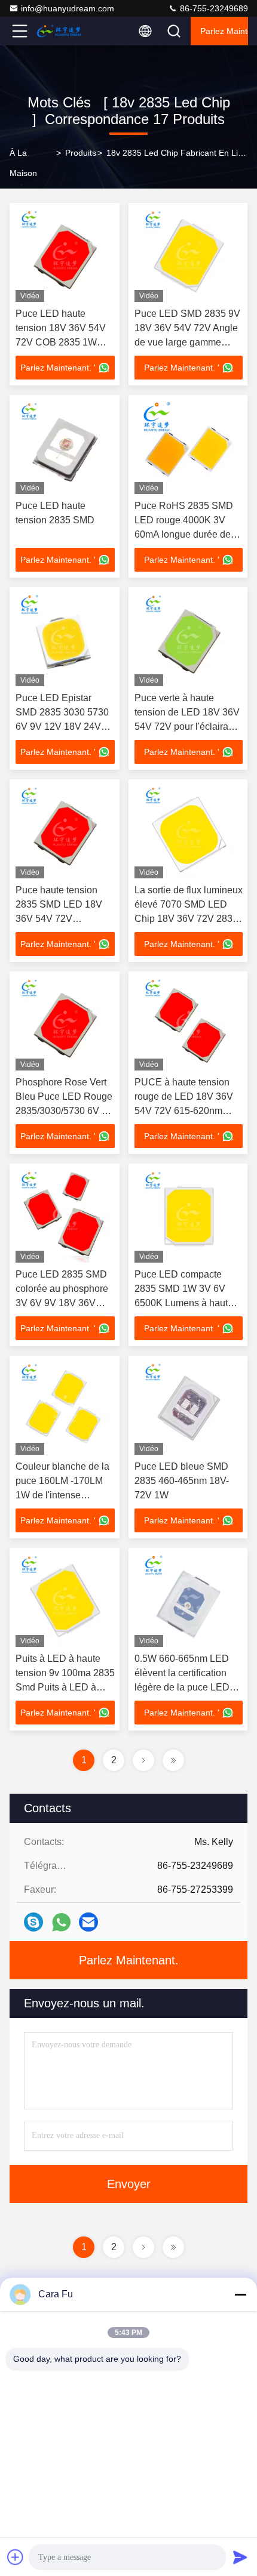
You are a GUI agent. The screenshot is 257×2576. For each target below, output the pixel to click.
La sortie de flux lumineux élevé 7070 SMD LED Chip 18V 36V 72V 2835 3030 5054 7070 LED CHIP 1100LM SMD (189, 919)
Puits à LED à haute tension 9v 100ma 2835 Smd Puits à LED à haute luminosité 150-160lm (65, 1687)
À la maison (23, 163)
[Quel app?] (61, 1922)
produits (81, 153)
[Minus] (240, 2294)
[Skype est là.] (33, 1922)
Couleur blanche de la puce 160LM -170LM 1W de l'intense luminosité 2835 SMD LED (62, 1495)
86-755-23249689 (213, 8)
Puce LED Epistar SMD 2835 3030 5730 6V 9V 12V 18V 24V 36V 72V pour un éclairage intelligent (62, 726)
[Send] (240, 2557)
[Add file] (16, 2557)
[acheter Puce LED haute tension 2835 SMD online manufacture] (65, 448)
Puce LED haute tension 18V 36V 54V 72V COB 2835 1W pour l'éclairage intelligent (61, 342)
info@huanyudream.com (68, 8)
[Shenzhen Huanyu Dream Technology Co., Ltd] (59, 31)
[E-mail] (88, 1922)
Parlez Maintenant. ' (58, 368)
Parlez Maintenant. (224, 31)
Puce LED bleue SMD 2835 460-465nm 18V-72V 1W (182, 1481)
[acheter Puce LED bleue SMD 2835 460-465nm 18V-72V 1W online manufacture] (189, 1408)
